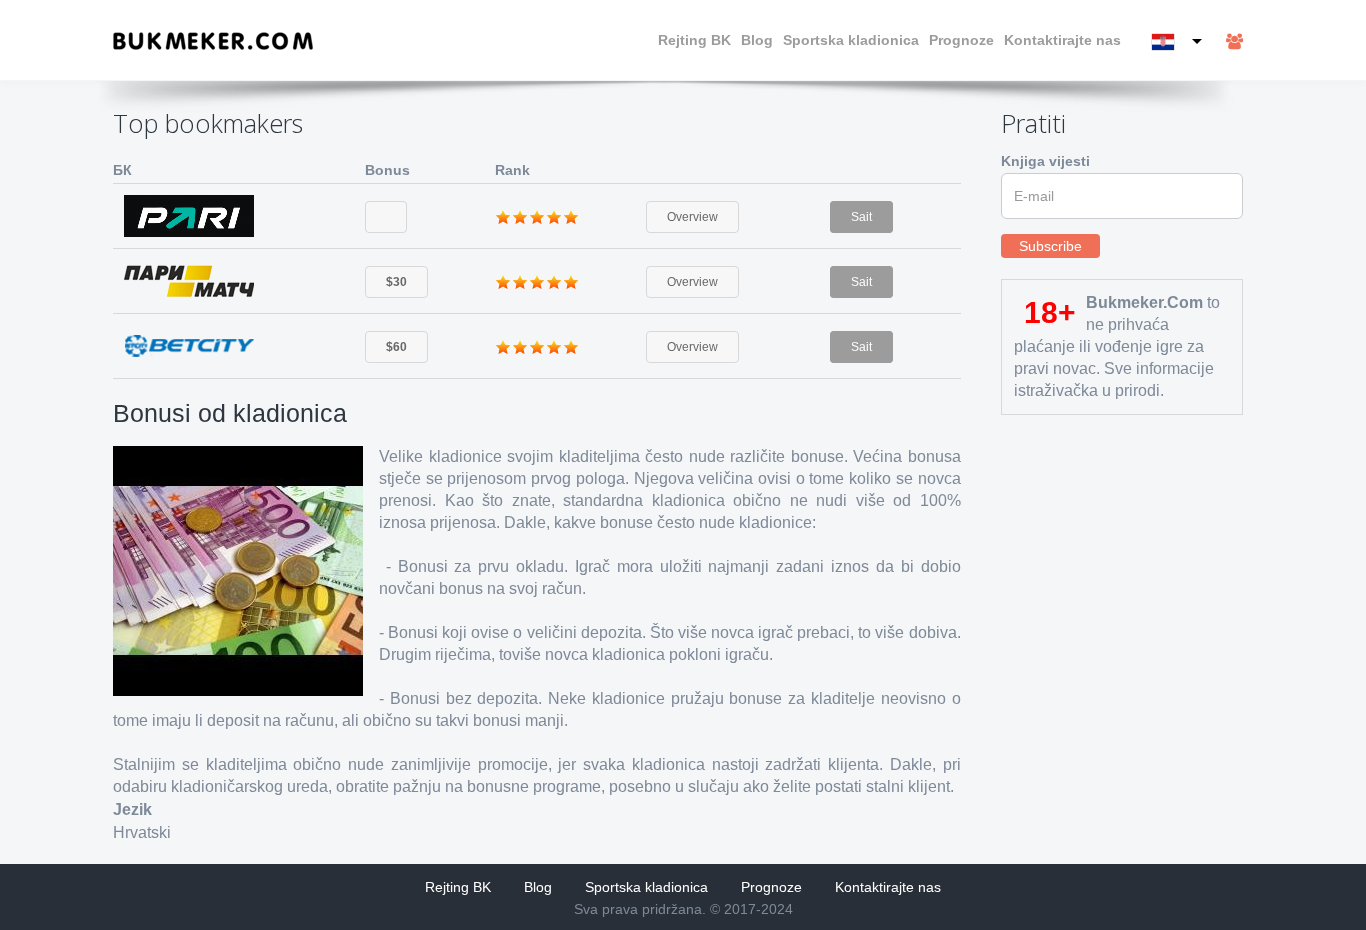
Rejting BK (694, 40)
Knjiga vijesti (1045, 161)
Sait (861, 217)
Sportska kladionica (851, 40)
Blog (757, 40)
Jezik (132, 809)
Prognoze (961, 40)
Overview (692, 217)
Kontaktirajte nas (1062, 40)
